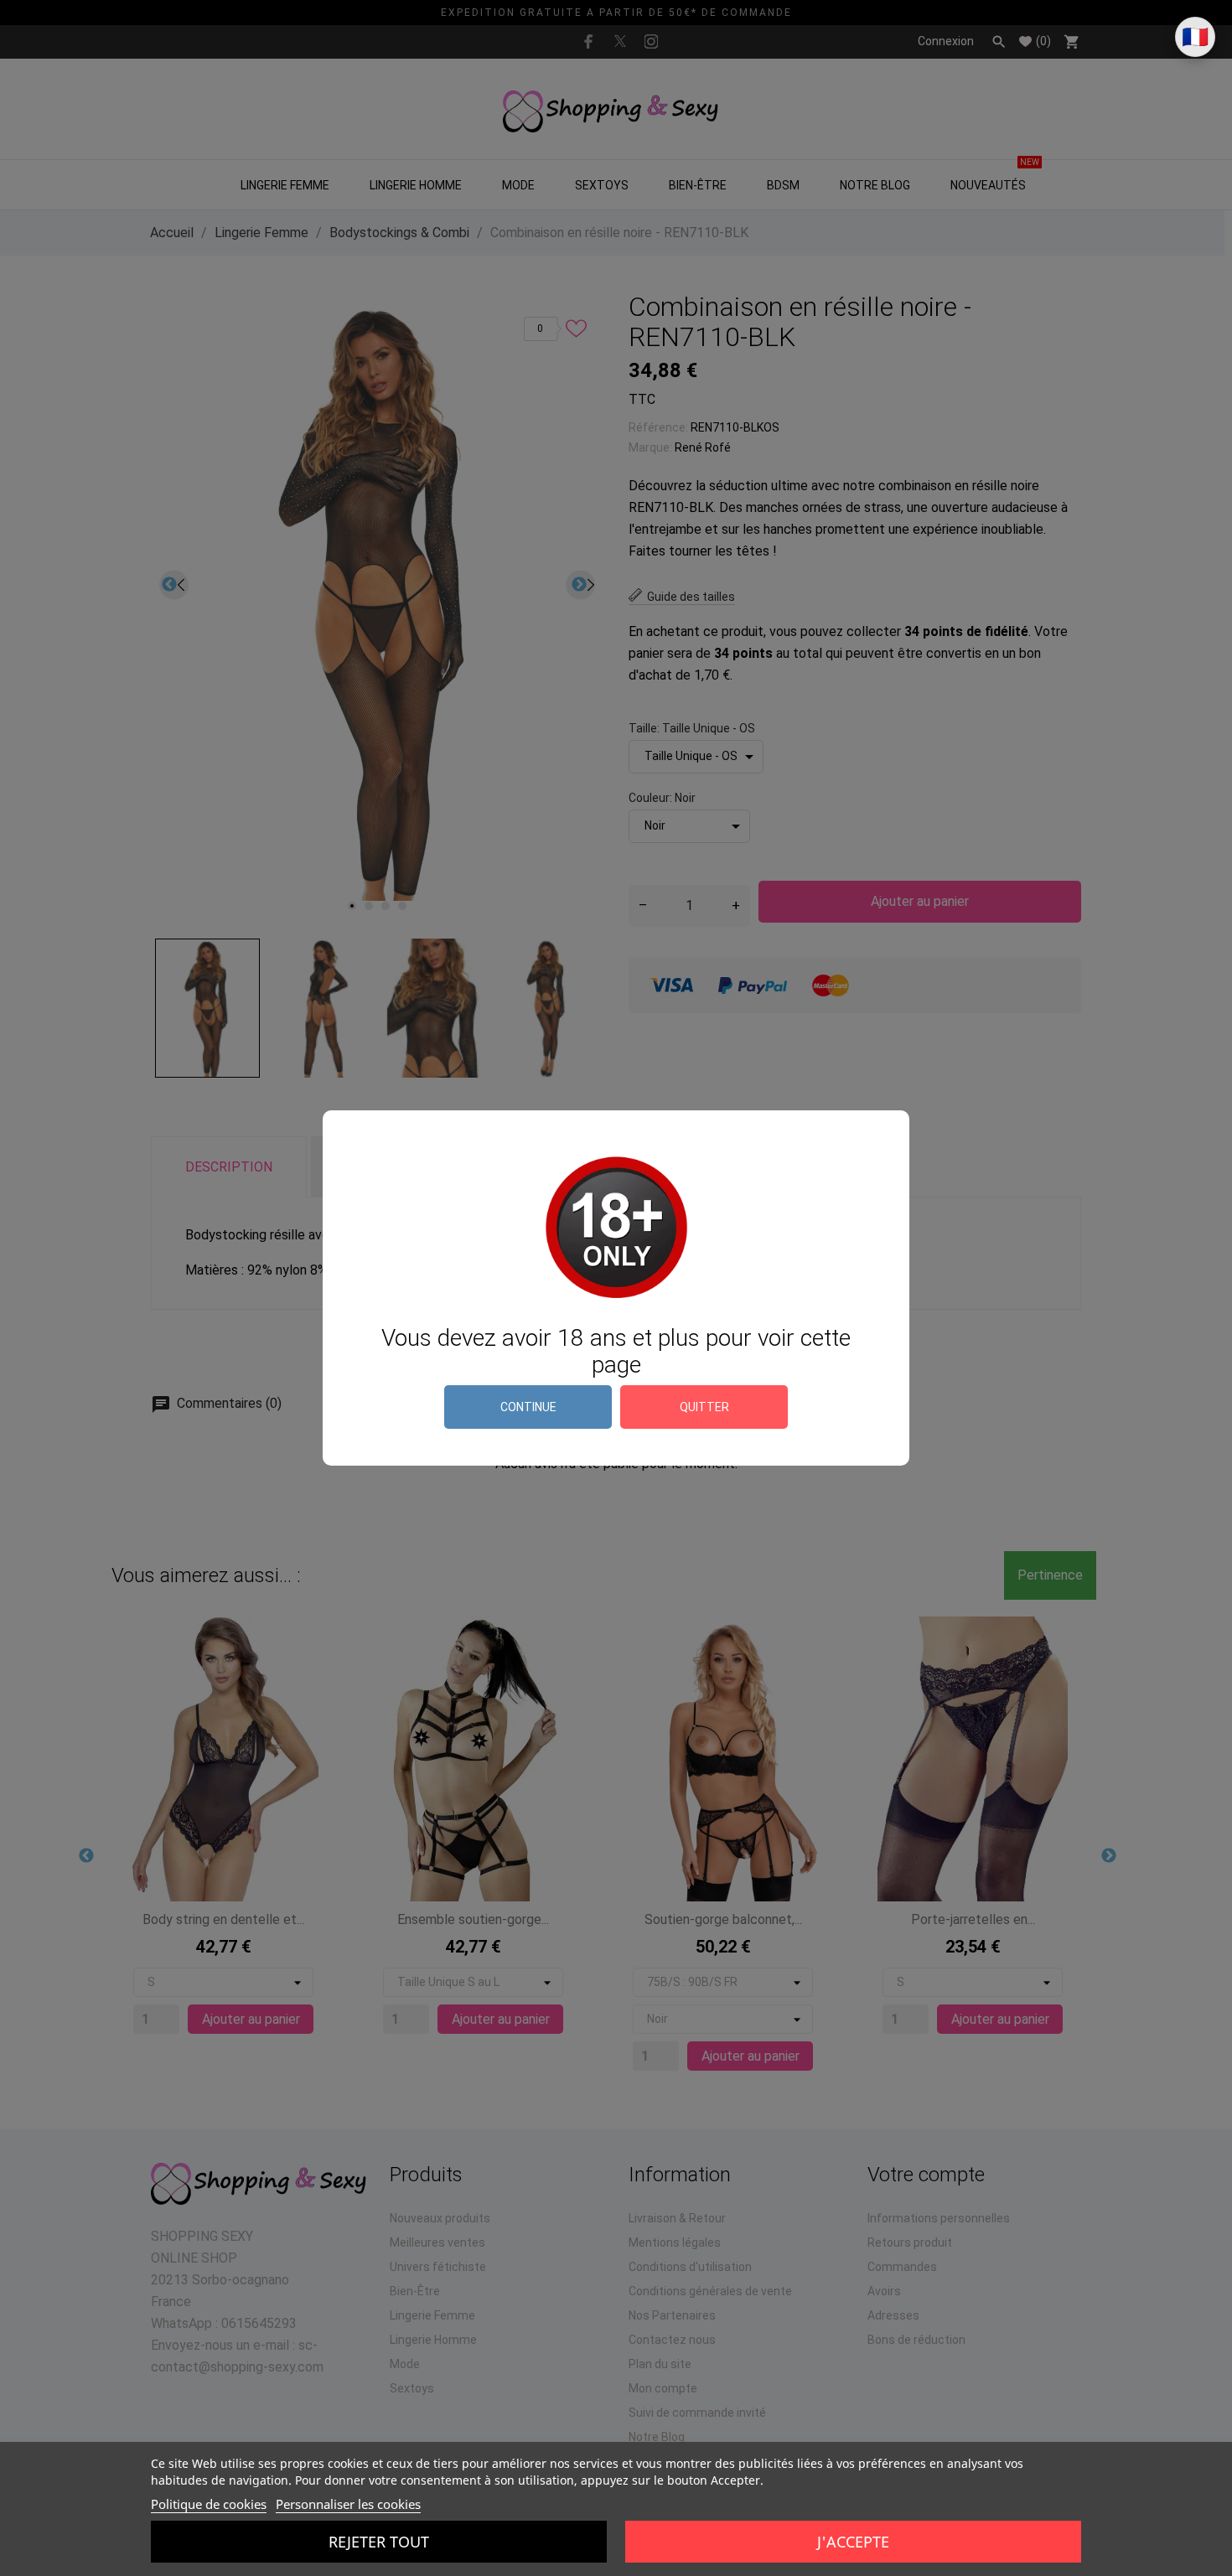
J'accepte (853, 2542)
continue (528, 1407)
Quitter (704, 1407)
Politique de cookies (209, 2504)
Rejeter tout (379, 2542)
